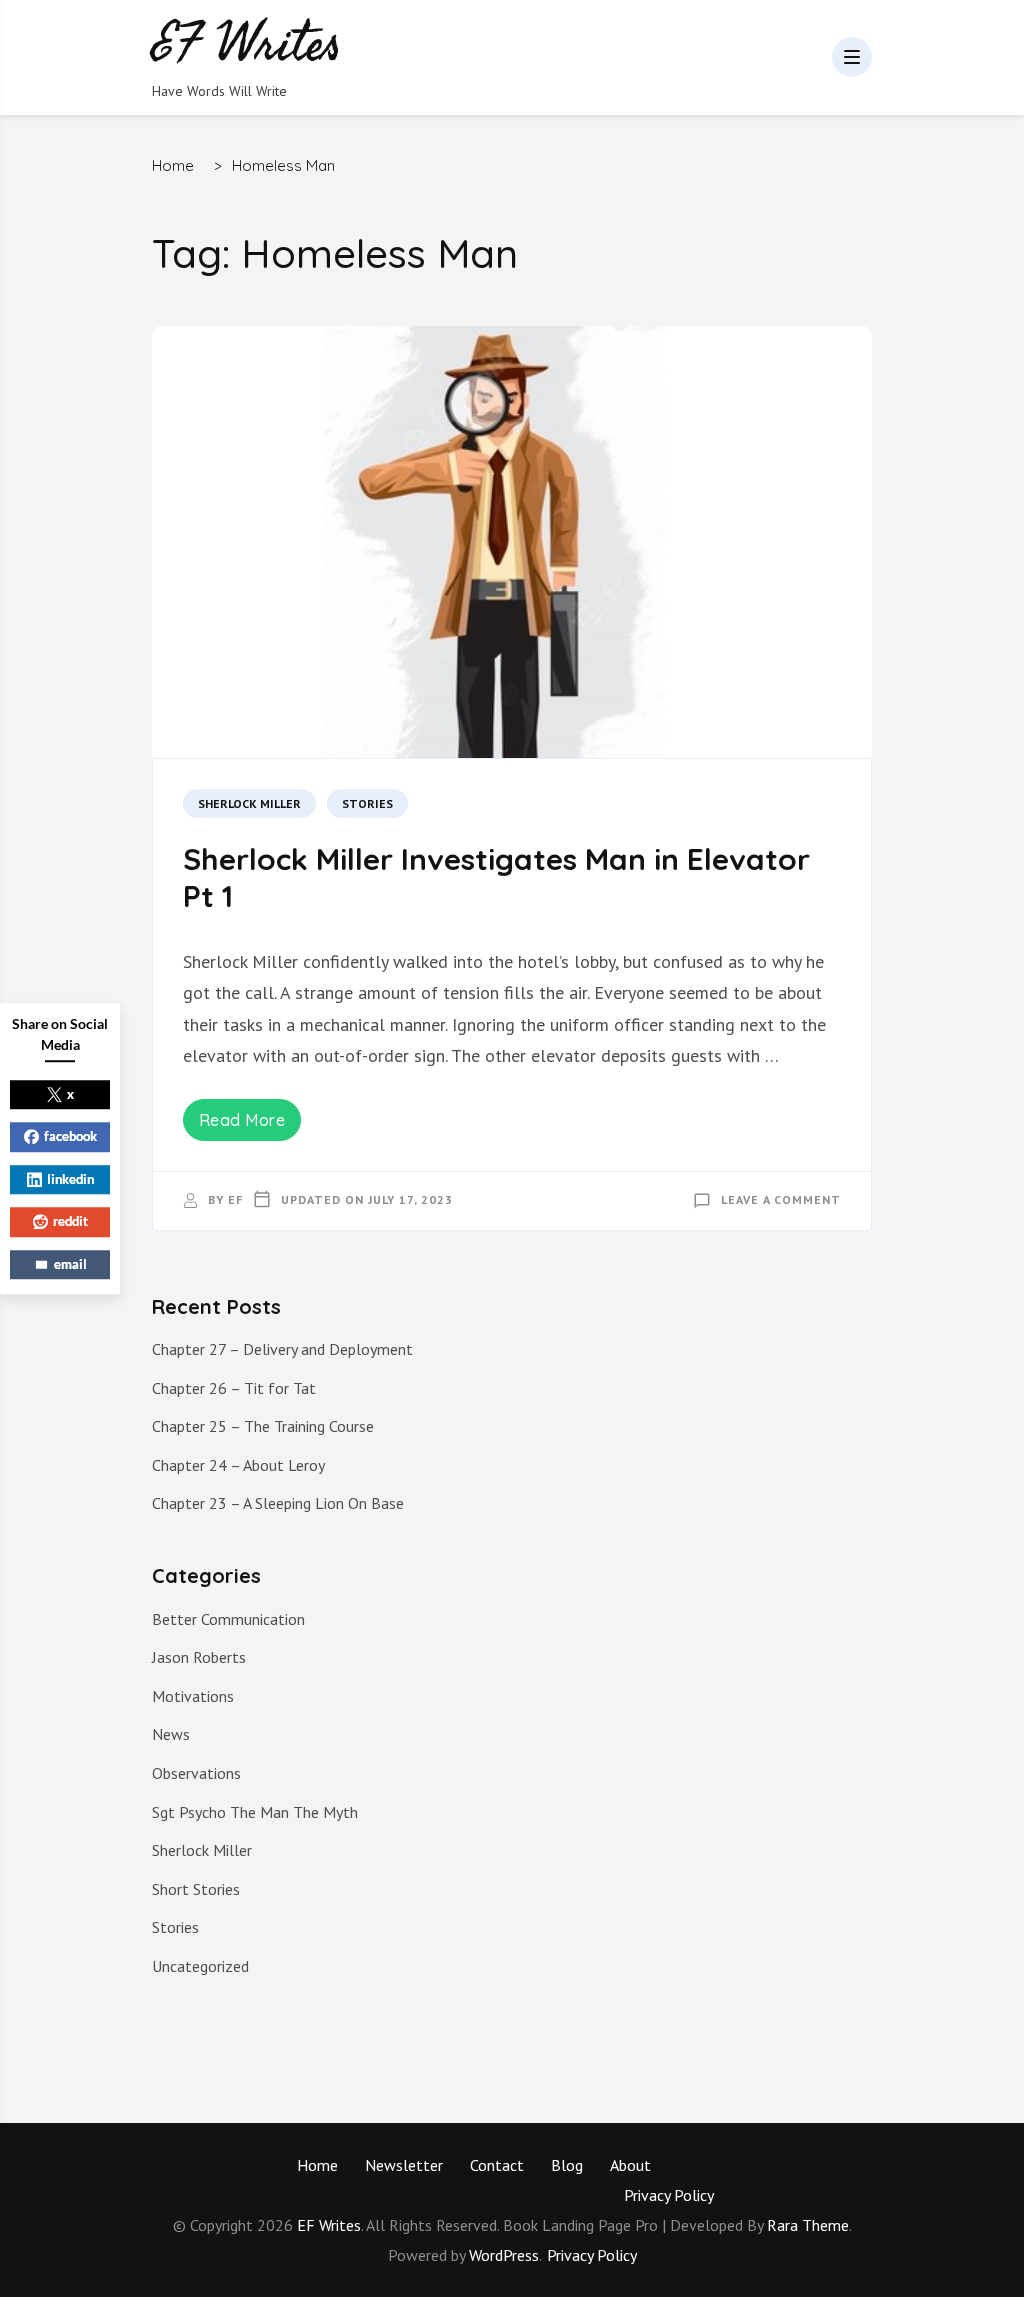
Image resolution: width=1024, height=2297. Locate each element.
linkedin (70, 1179)
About (630, 2165)
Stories (367, 803)
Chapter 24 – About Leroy (238, 1465)
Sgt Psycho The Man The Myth (255, 1812)
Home (317, 2165)
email (70, 1264)
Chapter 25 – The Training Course (263, 1426)
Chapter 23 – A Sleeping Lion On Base (278, 1503)
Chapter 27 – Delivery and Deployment (282, 1349)
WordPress (504, 2255)
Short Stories (196, 1889)
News (171, 1734)
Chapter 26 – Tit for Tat (234, 1388)
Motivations (193, 1696)
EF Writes (329, 2225)
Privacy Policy (669, 2195)
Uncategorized (200, 1966)
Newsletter (404, 2165)
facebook (70, 1136)
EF (235, 1199)
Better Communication (228, 1619)
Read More (242, 1120)
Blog (567, 2165)
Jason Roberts (199, 1657)
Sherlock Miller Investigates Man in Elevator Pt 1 (496, 878)
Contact (497, 2165)
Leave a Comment (781, 1199)
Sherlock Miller (249, 803)
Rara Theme (808, 2225)
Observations (196, 1773)
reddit (70, 1221)
